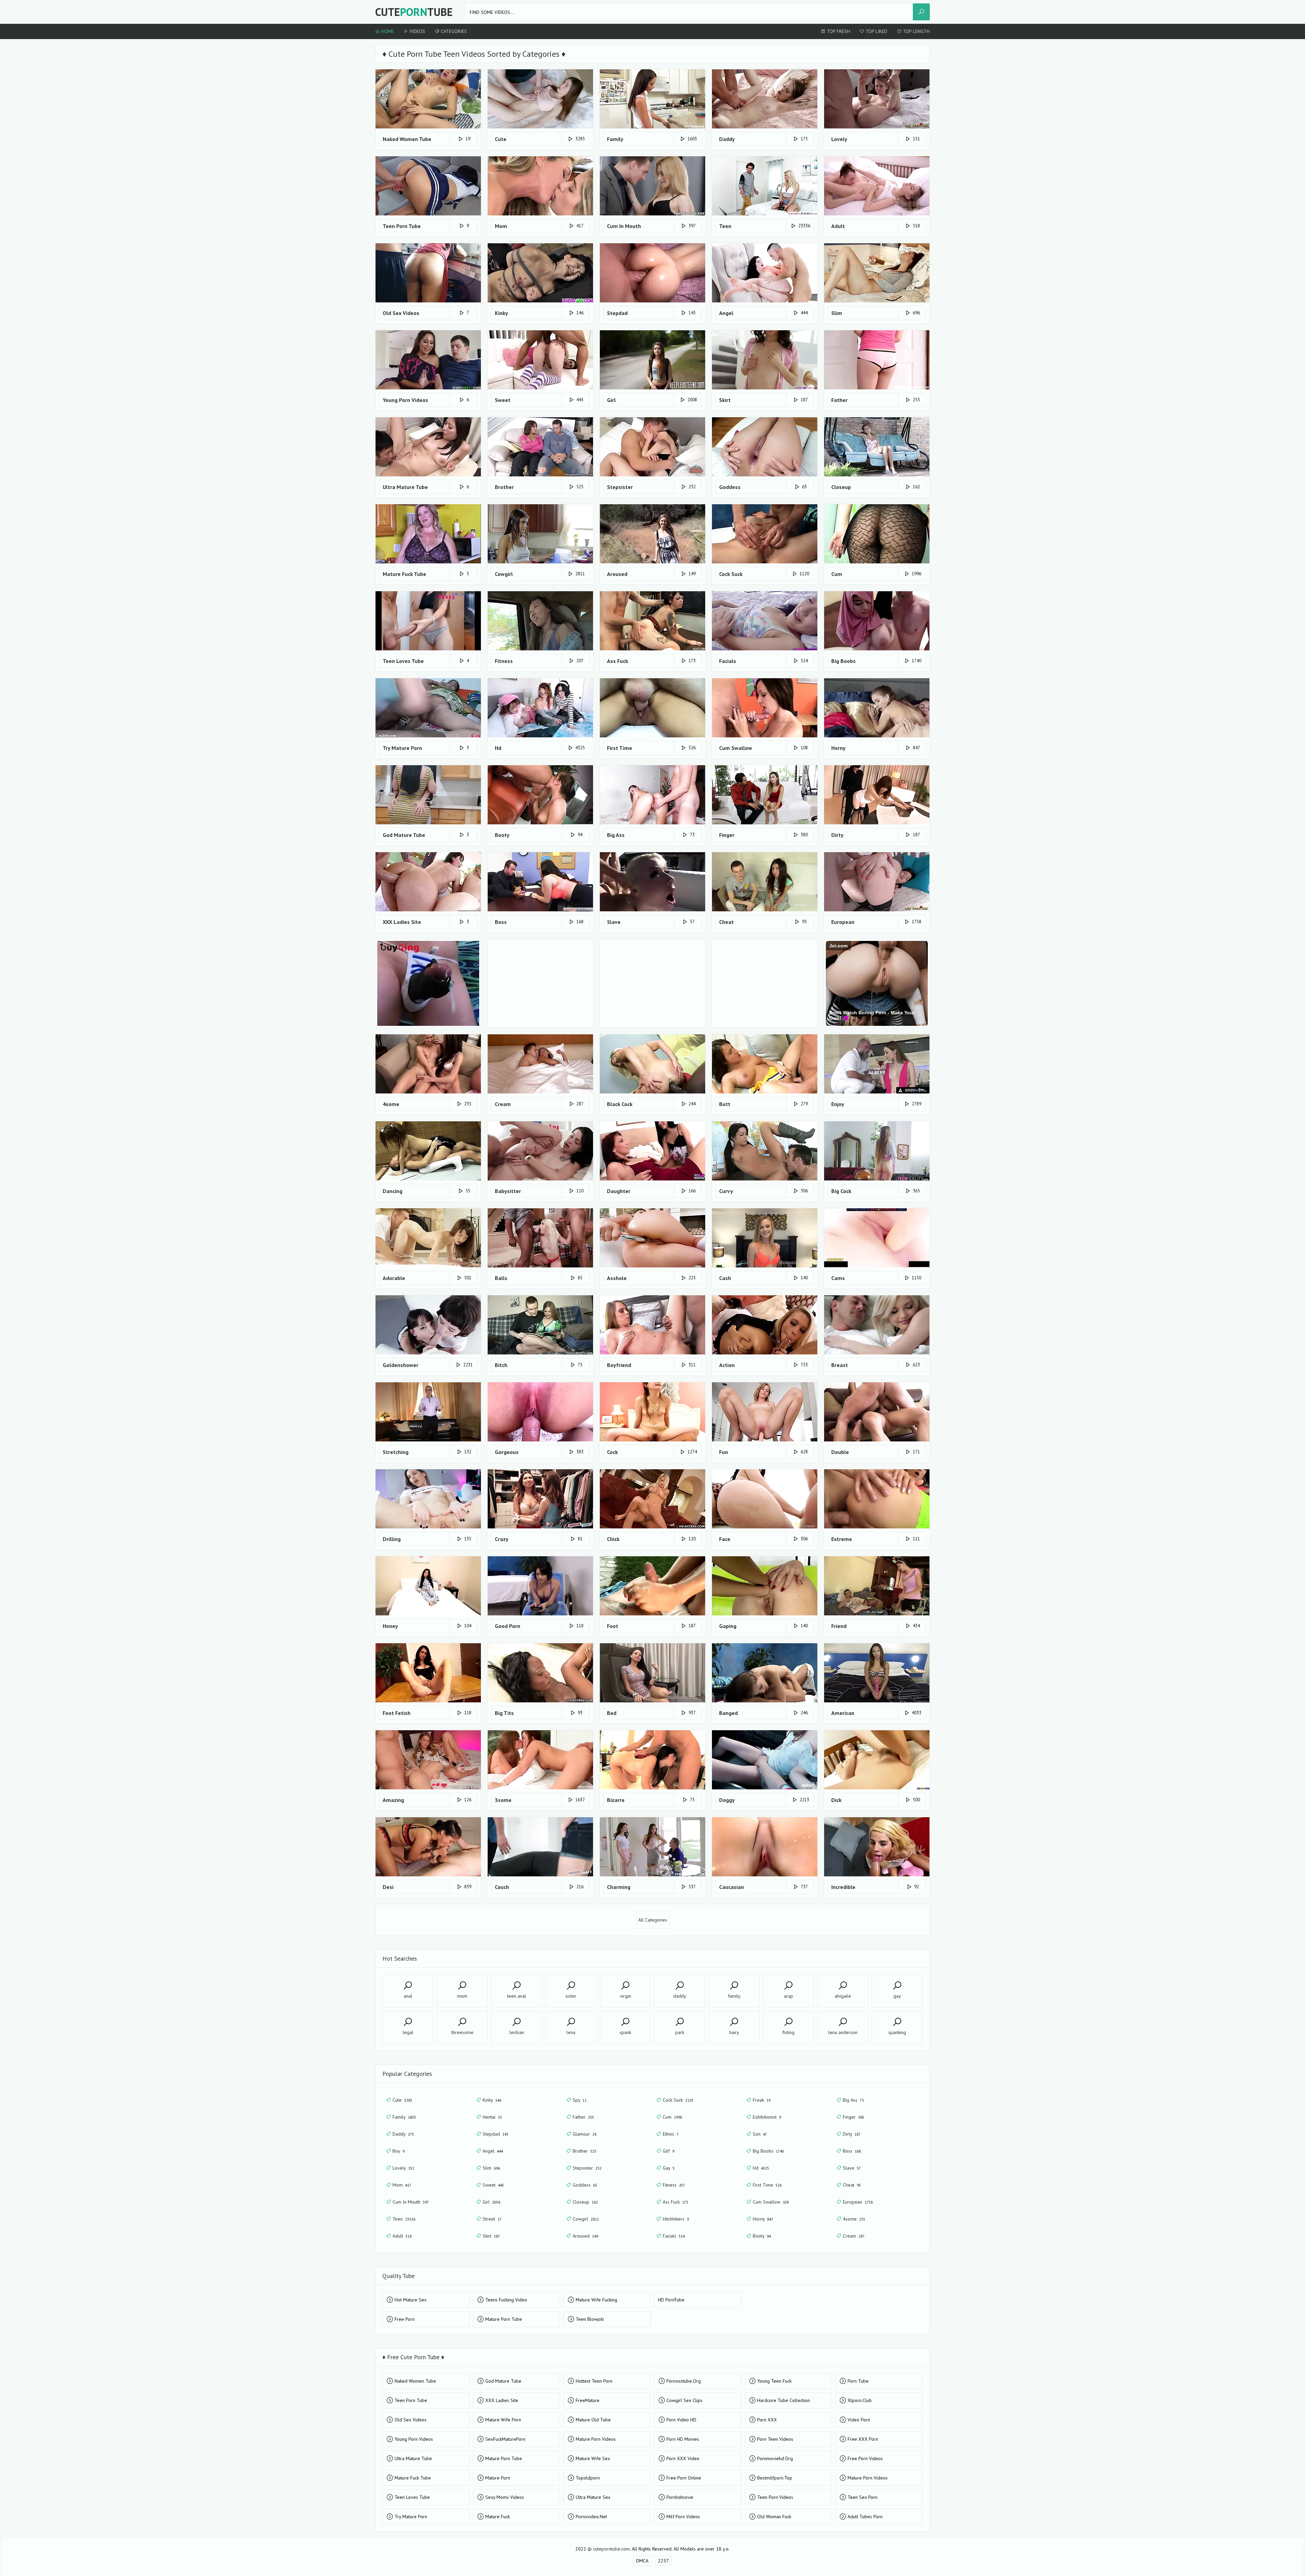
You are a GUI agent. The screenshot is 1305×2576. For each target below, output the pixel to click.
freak (762, 2100)
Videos (417, 31)
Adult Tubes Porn (865, 2517)
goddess (585, 2185)
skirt (491, 2236)
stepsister (587, 2168)
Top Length (916, 31)
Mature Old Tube (593, 2420)
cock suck (678, 2100)
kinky (492, 2100)
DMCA (642, 2561)
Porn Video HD (681, 2420)
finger (854, 2117)
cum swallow (771, 2202)
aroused (585, 2236)
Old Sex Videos (411, 2420)
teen (404, 2219)
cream (854, 2236)
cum (672, 2117)
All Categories (653, 1920)
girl (491, 2202)
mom (402, 2185)
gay (669, 2168)
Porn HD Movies (683, 2439)
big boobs (768, 2151)
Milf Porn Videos (683, 2517)
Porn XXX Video (683, 2458)
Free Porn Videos (865, 2458)
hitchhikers (676, 2219)
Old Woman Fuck (774, 2517)
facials (674, 2236)
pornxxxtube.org (684, 2381)
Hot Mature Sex (411, 2300)
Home (387, 31)
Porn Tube (858, 2381)
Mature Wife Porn (503, 2420)
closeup (585, 2202)
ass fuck (675, 2202)
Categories (453, 31)
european (858, 2202)
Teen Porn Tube (411, 2400)
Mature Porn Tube (504, 2319)
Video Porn (859, 2420)
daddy (403, 2134)
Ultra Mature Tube (413, 2458)
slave (852, 2168)
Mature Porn (498, 2478)
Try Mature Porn (411, 2517)
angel (493, 2151)
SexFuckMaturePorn (505, 2439)
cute (402, 2100)
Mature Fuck (498, 2517)
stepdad (495, 2134)
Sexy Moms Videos (505, 2497)
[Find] (921, 12)
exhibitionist (767, 2117)
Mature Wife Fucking (596, 2300)
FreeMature (588, 2400)
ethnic (671, 2134)
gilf (668, 2151)
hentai (492, 2117)
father (583, 2117)
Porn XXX (767, 2420)
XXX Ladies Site (502, 2400)
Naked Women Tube (415, 2381)
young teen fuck (774, 2381)
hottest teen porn (594, 2381)
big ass (853, 2100)
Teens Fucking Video (506, 2300)
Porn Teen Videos (775, 2439)
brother (585, 2151)
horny (763, 2219)
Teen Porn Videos (775, 2497)
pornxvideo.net (591, 2517)
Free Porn (405, 2319)
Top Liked (876, 31)
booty (762, 2236)
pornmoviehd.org (775, 2458)
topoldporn (588, 2478)
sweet (493, 2185)
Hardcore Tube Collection (784, 2400)
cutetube (414, 12)
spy (580, 2100)
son (760, 2134)
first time (767, 2185)
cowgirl (586, 2219)
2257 (663, 2561)
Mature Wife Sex (593, 2458)
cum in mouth (411, 2202)
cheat (852, 2185)
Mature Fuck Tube (413, 2478)
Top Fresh (838, 31)
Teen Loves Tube (412, 2497)
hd (761, 2168)
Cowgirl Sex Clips (684, 2400)
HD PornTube (671, 2300)
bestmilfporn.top (775, 2478)
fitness (674, 2185)
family (404, 2117)
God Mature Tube (503, 2381)
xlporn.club (860, 2400)
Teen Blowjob (590, 2319)
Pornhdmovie (680, 2497)
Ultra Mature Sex (593, 2497)
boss (852, 2151)
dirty (852, 2134)
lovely (403, 2168)
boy (398, 2151)
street (492, 2219)
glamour (585, 2134)
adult (402, 2236)
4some (854, 2219)
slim (491, 2168)
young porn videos (414, 2439)
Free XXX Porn (863, 2439)
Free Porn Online (684, 2478)
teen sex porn (863, 2497)
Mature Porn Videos (596, 2439)
